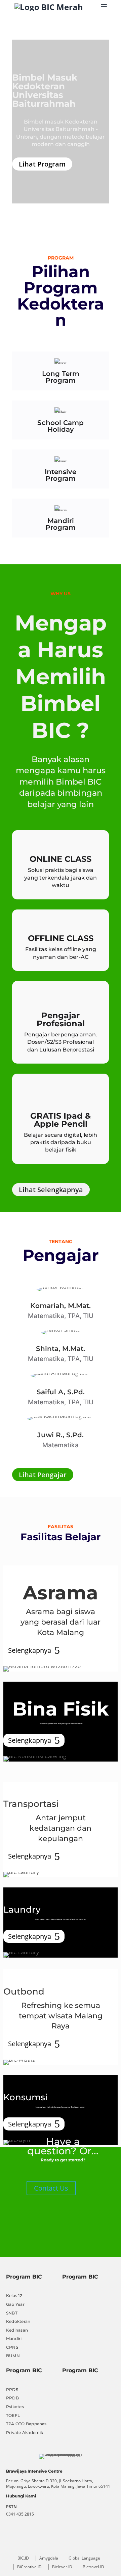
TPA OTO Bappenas (26, 2424)
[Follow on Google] (15, 2537)
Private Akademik (25, 2432)
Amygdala (49, 2558)
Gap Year (15, 2304)
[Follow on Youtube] (98, 2537)
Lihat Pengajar (43, 1475)
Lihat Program (42, 164)
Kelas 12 (14, 2296)
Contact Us (51, 2188)
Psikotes (15, 2407)
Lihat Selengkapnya (51, 1190)
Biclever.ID (62, 2567)
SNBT (12, 2313)
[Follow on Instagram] (77, 2537)
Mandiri (14, 2338)
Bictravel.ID (93, 2567)
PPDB (12, 2398)
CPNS (12, 2347)
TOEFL (13, 2415)
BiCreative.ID (29, 2567)
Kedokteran (18, 2321)
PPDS (12, 2390)
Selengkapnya (30, 1650)
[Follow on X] (56, 2537)
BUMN (13, 2356)
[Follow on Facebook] (36, 2537)
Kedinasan (17, 2330)
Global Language (84, 2558)
